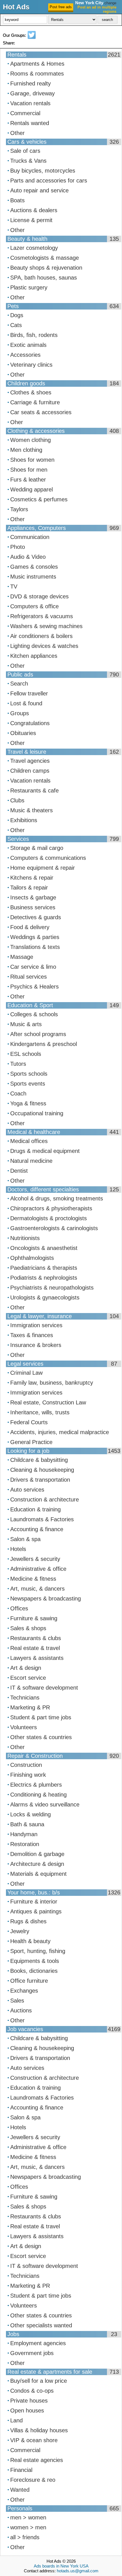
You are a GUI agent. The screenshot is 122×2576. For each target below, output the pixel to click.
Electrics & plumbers (36, 1785)
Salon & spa (25, 1539)
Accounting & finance (37, 1529)
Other (17, 133)
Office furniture (29, 1981)
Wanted (20, 2490)
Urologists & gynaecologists (45, 1297)
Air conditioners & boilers (41, 636)
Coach (18, 1093)
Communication (30, 537)
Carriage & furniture (35, 402)
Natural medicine (31, 1161)
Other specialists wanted (41, 2325)
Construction (26, 1765)
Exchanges (24, 1991)
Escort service (28, 1678)
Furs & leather (28, 480)
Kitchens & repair (32, 878)
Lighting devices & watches (44, 646)
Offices (19, 1608)
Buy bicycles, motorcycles (43, 171)
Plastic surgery (29, 287)
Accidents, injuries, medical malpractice (60, 1432)
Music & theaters (31, 810)
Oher (17, 422)
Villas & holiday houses (39, 2430)
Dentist (19, 1171)
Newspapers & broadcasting (46, 1599)
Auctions (21, 2010)
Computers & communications (48, 858)
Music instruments (33, 577)
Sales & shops (28, 1628)
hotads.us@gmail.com (78, 2571)
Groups (20, 713)
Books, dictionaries (34, 1971)
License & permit (31, 220)
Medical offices (29, 1141)
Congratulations (30, 723)
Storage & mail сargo (37, 848)
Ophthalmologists (32, 1258)
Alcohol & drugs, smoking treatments (57, 1198)
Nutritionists (25, 1238)
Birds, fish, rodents (34, 335)
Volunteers (24, 1727)
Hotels (18, 1549)
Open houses (27, 2410)
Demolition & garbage (37, 1854)
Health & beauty (30, 1941)
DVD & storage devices (39, 596)
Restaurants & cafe (34, 790)
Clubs (17, 800)
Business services (33, 907)
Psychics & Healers (34, 987)
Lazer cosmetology (34, 248)
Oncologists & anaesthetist (44, 1248)
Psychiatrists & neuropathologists (52, 1288)
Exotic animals (28, 345)
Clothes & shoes (31, 392)
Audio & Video (28, 557)
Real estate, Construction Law (48, 1402)
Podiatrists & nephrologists (44, 1278)
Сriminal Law (26, 1373)
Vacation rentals (30, 103)
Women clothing (30, 440)
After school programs (38, 1034)
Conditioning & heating (38, 1795)
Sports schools (29, 1074)
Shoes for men (29, 470)
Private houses (29, 2401)
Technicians (25, 1698)
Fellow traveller (29, 693)
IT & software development (44, 1688)
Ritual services (29, 977)
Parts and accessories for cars (49, 181)
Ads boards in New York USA (61, 2566)
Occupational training (37, 1113)
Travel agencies (30, 761)
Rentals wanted (30, 123)
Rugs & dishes (28, 1921)
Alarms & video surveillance (45, 1804)
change (110, 3)
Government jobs (32, 2353)
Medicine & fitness (33, 1579)
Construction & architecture (45, 1499)
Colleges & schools (34, 1014)
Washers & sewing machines (46, 626)
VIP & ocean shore (34, 2440)
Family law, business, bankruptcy (52, 1383)
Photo (18, 547)
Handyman (24, 1834)
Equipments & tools (35, 1961)
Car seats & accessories (41, 412)
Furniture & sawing (34, 1618)
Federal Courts (29, 1422)
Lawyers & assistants (37, 1658)
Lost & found (26, 703)
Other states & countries (41, 1737)
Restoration (25, 1844)
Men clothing (26, 450)
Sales (17, 2001)
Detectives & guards (36, 917)
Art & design (26, 1668)
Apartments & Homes (37, 64)
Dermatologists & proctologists (49, 1218)
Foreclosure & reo (33, 2480)
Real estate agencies (37, 2460)
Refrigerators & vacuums (42, 616)
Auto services (27, 1490)
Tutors (18, 1064)
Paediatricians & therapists (44, 1268)
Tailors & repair (29, 888)
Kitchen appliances (34, 656)
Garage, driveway (32, 93)
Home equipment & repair (43, 868)
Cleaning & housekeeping (42, 1470)
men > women (28, 2517)
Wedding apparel (31, 489)
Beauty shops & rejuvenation (46, 268)
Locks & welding (30, 1814)
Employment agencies (38, 2343)
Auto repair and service (39, 190)
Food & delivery (30, 927)
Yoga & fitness (28, 1103)
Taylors (19, 509)
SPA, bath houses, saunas (44, 278)
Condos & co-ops (32, 2391)
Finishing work (28, 1775)
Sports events (28, 1084)
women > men (28, 2527)
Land (16, 2420)
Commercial (25, 113)
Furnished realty (30, 83)
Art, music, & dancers (37, 1589)
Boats (17, 200)
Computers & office (34, 606)
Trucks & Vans (28, 161)
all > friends (25, 2537)
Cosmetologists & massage (45, 258)
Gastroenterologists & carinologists (54, 1228)
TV (14, 586)
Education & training (35, 1509)
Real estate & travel (35, 1648)
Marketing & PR (30, 1707)
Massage (22, 957)
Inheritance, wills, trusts (40, 1412)
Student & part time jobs (41, 1717)
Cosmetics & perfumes (39, 499)
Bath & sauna (27, 1824)
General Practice (31, 1442)
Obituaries (23, 733)
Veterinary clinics (31, 365)
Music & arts (26, 1024)
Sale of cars (25, 151)
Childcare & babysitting (39, 1460)
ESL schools (26, 1054)
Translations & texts (35, 947)
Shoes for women (32, 460)
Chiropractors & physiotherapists (51, 1208)
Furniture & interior (34, 1902)
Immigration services (36, 1325)
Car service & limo (33, 967)
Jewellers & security (35, 1559)
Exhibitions (24, 820)
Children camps (30, 771)
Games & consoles (34, 567)
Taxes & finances (32, 1335)
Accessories (25, 355)
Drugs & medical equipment (45, 1151)
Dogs (17, 315)
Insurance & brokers (36, 1345)
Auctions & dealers (34, 210)
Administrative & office (38, 1569)
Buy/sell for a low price (39, 2381)
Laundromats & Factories (42, 1519)
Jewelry (20, 1931)
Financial (21, 2470)
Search (19, 684)
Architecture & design (37, 1864)
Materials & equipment (38, 1874)
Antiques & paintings (36, 1911)
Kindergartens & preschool (44, 1044)
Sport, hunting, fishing (38, 1951)
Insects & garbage (33, 897)
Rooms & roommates (37, 74)
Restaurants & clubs (36, 1638)
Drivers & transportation (40, 1480)
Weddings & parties (35, 937)
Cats (16, 325)
